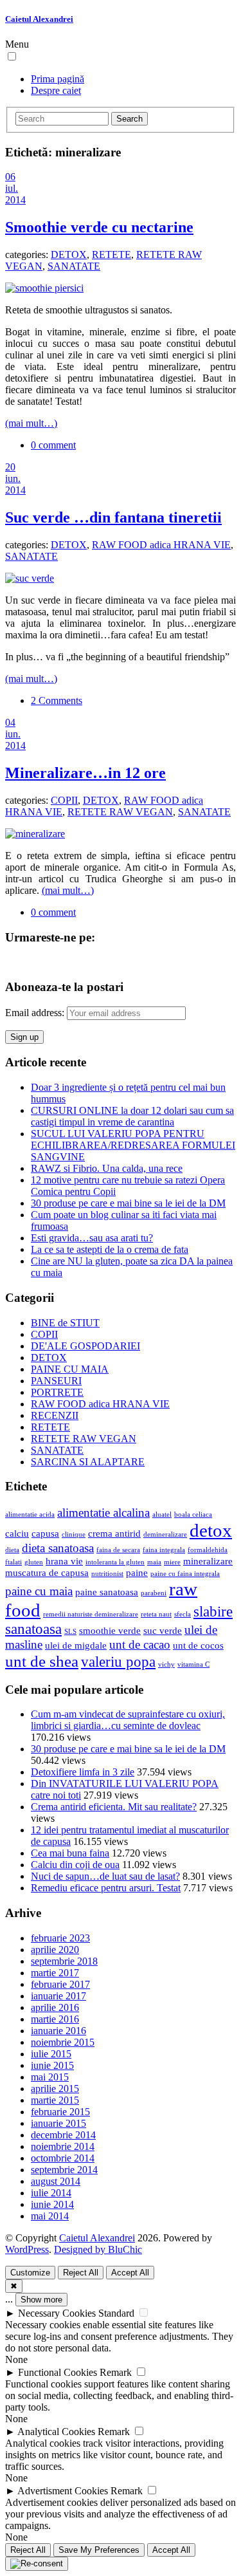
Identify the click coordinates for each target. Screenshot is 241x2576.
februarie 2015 (60, 2112)
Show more (41, 2300)
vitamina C (193, 1664)
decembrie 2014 (63, 2135)
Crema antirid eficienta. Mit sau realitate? (114, 1807)
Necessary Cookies (57, 2313)
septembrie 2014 (64, 2170)
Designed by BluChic (98, 2249)
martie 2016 (55, 2019)
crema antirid (114, 1533)
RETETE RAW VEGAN (120, 812)
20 (10, 467)
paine (137, 1572)
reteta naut (156, 1614)
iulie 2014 (51, 2193)
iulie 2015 (51, 2054)
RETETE (112, 255)
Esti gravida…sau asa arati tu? (92, 1238)
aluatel (162, 1515)
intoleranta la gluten (115, 1562)
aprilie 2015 (55, 2089)
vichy (166, 1664)
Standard (116, 2313)
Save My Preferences (99, 2550)
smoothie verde (110, 1630)
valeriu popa (118, 1662)
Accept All (130, 2273)
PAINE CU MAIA (70, 1369)
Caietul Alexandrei (39, 19)
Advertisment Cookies (63, 2491)
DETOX (69, 255)
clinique (74, 1534)
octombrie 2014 (63, 2158)
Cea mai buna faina (70, 1853)
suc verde (163, 1630)
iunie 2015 (52, 2065)
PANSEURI (56, 1381)
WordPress (27, 2249)
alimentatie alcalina (103, 1513)
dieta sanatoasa (58, 1548)
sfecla (183, 1614)
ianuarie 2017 (58, 1996)
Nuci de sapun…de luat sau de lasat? (105, 1876)
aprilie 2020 (55, 1950)
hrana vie (64, 1561)
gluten (34, 1562)
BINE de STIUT (65, 1323)
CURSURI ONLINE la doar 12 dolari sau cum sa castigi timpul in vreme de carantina (132, 1116)
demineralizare (165, 1534)
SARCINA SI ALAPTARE (88, 1462)
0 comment (53, 445)
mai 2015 (50, 2077)
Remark (116, 2372)
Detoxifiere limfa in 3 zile (83, 1772)
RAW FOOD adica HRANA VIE (161, 545)
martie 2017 (55, 1973)
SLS (70, 1632)
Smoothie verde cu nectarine (99, 227)
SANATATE (74, 266)
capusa (45, 1533)
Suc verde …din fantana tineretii (113, 517)
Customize (30, 2273)
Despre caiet (56, 90)
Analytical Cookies (56, 2432)
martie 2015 (55, 2100)
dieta (12, 1550)
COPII (64, 800)
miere (172, 1562)
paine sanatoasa (107, 1592)
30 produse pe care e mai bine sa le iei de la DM (128, 1203)
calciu (17, 1533)
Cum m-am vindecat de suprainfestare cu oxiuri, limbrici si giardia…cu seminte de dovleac (128, 1720)
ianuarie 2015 (58, 2123)
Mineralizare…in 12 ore (85, 773)
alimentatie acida (30, 1515)
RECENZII (55, 1415)
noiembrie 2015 (63, 2042)
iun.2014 (15, 484)
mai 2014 (50, 2216)
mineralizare (208, 1561)
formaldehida (208, 1550)
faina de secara (118, 1550)
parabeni (154, 1593)
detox (211, 1530)
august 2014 (56, 2181)
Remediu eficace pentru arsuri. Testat (106, 1888)
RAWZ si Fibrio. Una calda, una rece (107, 1168)
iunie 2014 (52, 2204)
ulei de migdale (76, 1645)
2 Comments (57, 700)
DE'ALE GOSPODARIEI (85, 1346)
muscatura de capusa (47, 1572)
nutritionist (107, 1574)
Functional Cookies (58, 2372)
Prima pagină (58, 79)
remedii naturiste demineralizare (91, 1614)
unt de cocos (198, 1645)
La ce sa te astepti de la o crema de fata (110, 1249)
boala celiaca (193, 1515)
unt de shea (42, 1661)
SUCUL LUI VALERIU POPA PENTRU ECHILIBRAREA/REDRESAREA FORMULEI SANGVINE (133, 1145)
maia (154, 1562)
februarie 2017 (60, 1984)
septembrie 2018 (64, 1961)
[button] (12, 56)
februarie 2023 (60, 1938)
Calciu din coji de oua (75, 1865)
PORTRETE (57, 1392)
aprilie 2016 (55, 2007)
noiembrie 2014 (63, 2146)
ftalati (13, 1562)
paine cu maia (39, 1591)
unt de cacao (140, 1645)
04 (10, 722)
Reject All (81, 2273)
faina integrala (164, 1550)
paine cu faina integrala (185, 1574)
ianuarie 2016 (58, 2031)
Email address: (36, 1013)
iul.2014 (15, 194)
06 (10, 177)
